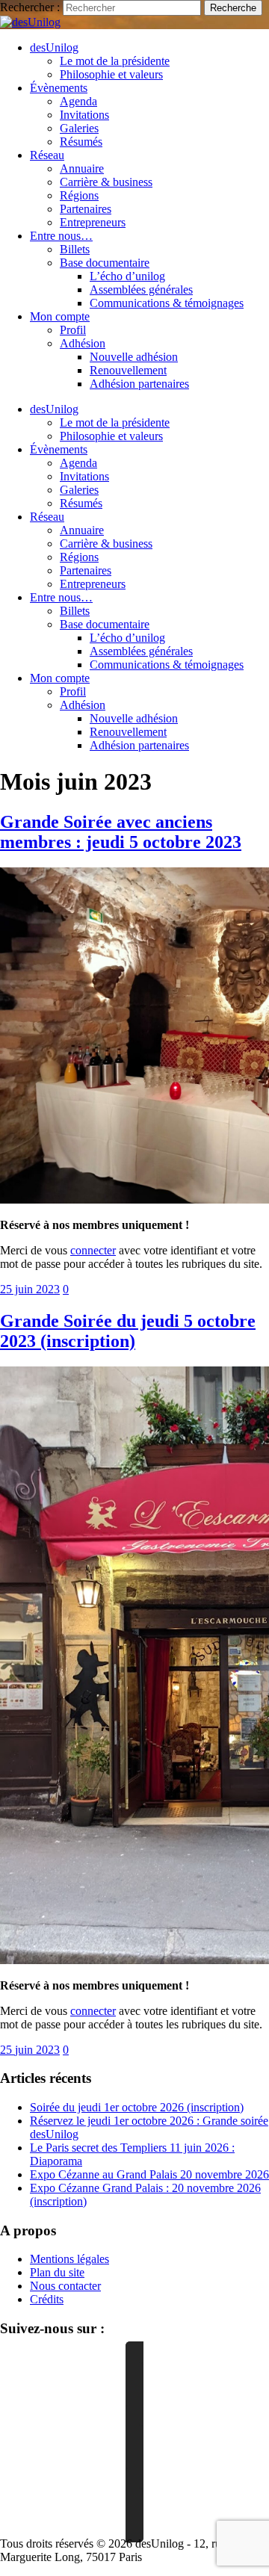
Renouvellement (128, 370)
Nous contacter (65, 2286)
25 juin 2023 (30, 1289)
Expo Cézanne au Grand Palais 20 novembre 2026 (149, 2174)
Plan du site (57, 2272)
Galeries (79, 128)
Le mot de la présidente (115, 61)
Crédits (47, 2299)
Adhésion (83, 343)
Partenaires (86, 209)
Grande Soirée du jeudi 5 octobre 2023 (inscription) (128, 1331)
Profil (73, 330)
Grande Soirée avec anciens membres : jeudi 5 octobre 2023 (121, 832)
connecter (93, 1250)
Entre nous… (61, 236)
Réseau (47, 155)
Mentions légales (69, 2259)
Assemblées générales (141, 290)
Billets (75, 249)
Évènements (59, 88)
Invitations (84, 115)
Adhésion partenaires (139, 384)
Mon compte (60, 316)
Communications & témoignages (167, 303)
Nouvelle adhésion (134, 357)
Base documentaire (105, 263)
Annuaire (82, 168)
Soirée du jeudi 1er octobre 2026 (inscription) (137, 2107)
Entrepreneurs (93, 222)
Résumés (81, 142)
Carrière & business (106, 182)
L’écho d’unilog (127, 276)
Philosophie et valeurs (111, 74)
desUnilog (54, 47)
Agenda (78, 101)
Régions (79, 195)
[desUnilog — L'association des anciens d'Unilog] (30, 22)
